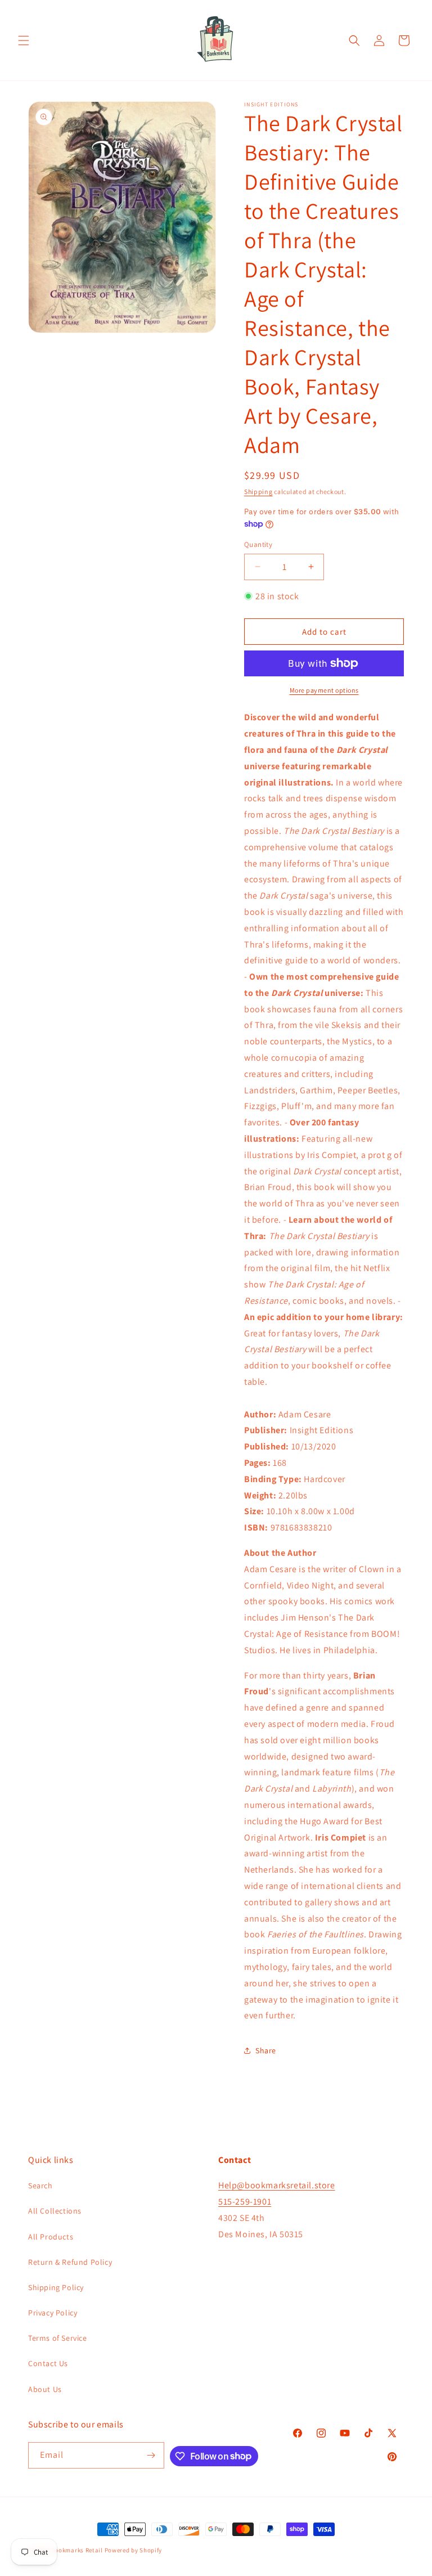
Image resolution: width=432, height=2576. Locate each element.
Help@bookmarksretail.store (277, 2185)
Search (40, 2185)
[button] (24, 41)
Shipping (258, 492)
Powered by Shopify (134, 2550)
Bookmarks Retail (77, 2550)
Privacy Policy (53, 2313)
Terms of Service (58, 2338)
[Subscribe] (151, 2455)
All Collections (55, 2211)
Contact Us (48, 2363)
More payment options (324, 690)
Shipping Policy (56, 2287)
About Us (45, 2389)
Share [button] (266, 2050)
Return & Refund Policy (70, 2262)
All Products (51, 2237)
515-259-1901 (245, 2202)
